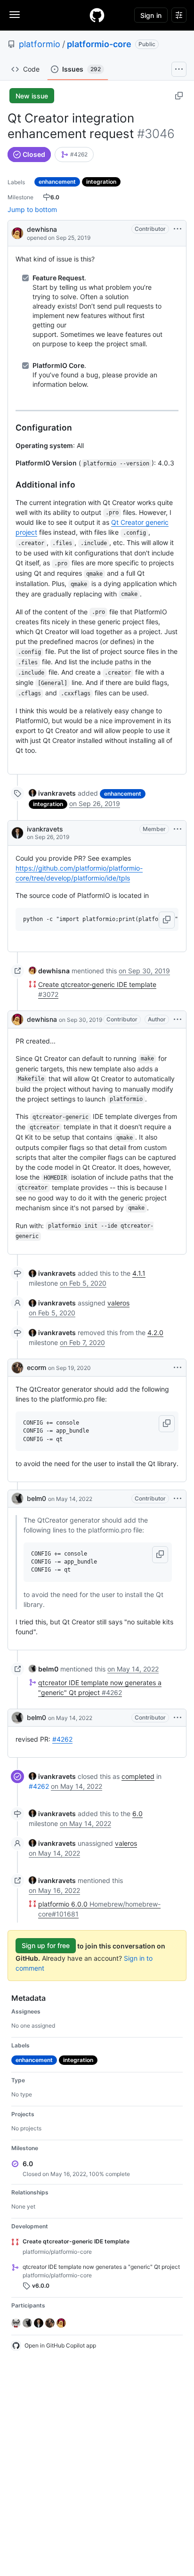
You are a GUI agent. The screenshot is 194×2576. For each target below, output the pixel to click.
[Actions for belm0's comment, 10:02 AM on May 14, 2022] (178, 1718)
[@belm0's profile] (17, 1499)
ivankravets (45, 829)
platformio (40, 44)
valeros (118, 1303)
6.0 (137, 1814)
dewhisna (42, 229)
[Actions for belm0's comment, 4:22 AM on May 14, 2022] (178, 1499)
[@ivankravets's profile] (17, 833)
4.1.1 (139, 1273)
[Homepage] (97, 15)
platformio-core (99, 44)
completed (138, 1776)
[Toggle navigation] (15, 15)
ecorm (36, 1367)
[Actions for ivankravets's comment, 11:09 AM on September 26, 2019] (178, 829)
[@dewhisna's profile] (17, 232)
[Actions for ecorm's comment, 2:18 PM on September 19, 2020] (178, 1368)
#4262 (62, 1739)
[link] (74, 155)
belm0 (36, 1498)
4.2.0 (155, 1333)
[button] (167, 920)
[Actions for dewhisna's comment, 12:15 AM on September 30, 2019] (178, 1019)
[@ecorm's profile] (17, 1368)
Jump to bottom (32, 209)
